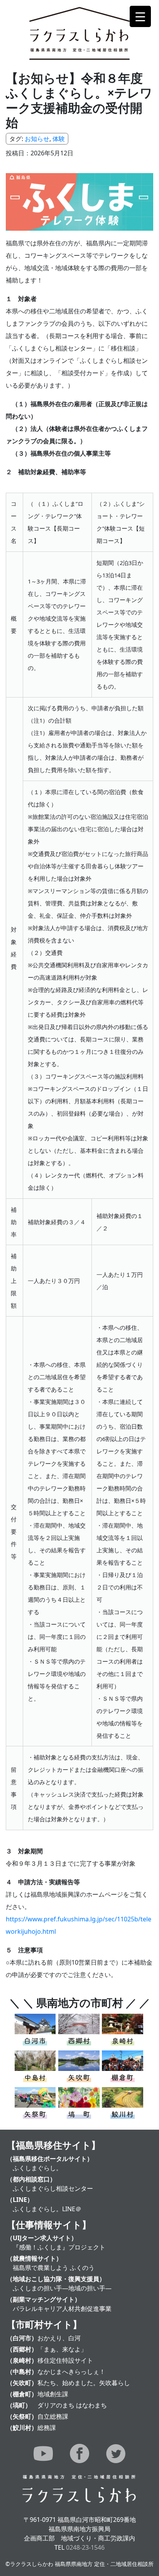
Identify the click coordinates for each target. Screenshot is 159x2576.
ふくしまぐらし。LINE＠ (47, 2209)
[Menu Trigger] (140, 16)
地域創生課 (53, 2394)
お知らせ (37, 139)
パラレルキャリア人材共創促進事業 (62, 2309)
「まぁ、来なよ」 (62, 2349)
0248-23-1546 (85, 2547)
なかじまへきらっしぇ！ (71, 2372)
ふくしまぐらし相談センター (53, 2188)
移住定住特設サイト (65, 2360)
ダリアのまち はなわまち (72, 2405)
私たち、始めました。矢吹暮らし (84, 2383)
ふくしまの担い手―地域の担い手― (62, 2288)
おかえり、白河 (59, 2338)
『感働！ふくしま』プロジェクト (59, 2247)
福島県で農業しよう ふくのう (54, 2268)
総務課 (47, 2428)
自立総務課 (53, 2416)
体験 (59, 139)
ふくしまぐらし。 (37, 2168)
